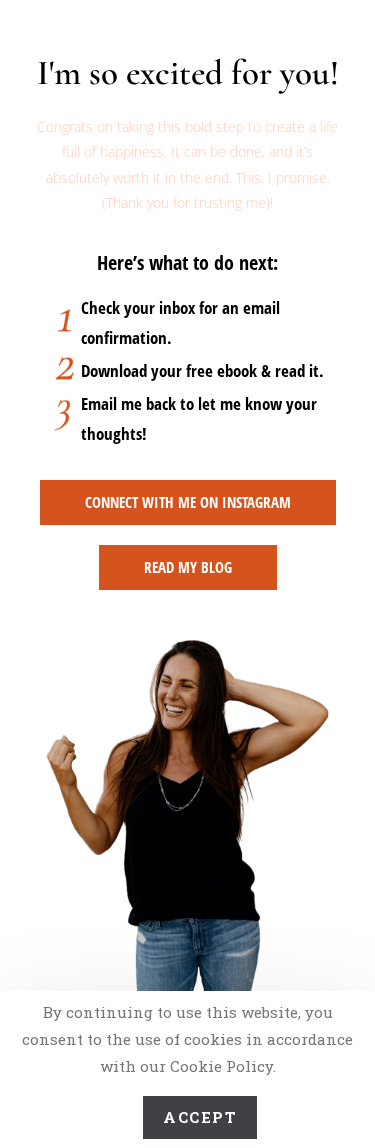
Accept (200, 1117)
